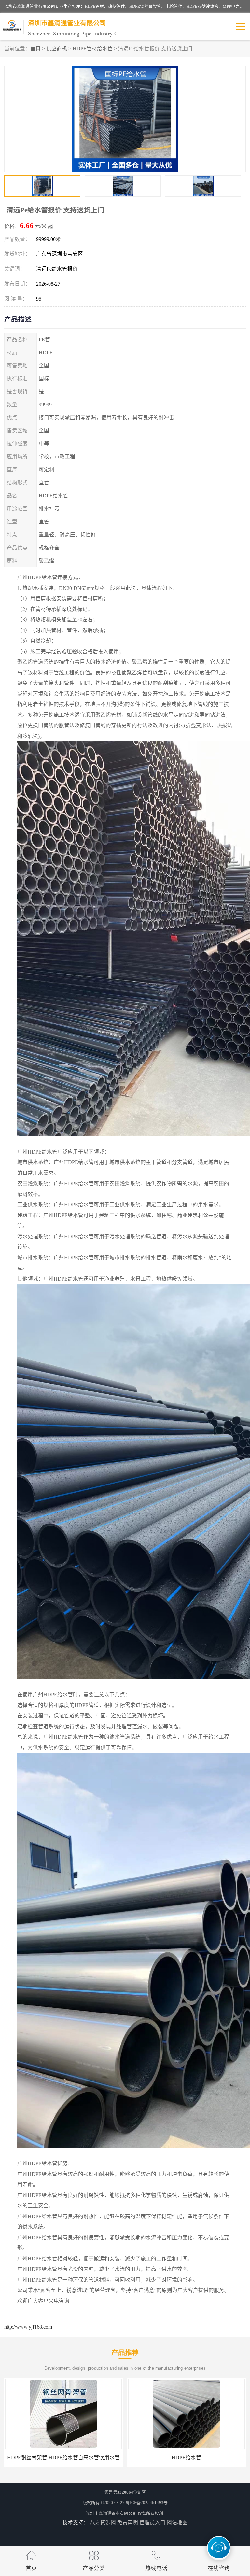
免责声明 (128, 2522)
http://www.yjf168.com (28, 2327)
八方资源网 (103, 2522)
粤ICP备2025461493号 (147, 2503)
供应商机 (57, 49)
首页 (35, 49)
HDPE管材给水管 (93, 49)
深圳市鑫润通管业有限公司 (111, 2513)
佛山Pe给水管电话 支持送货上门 (63, 2457)
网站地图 (177, 2522)
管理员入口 (152, 2522)
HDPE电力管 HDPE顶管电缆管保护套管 (187, 2457)
